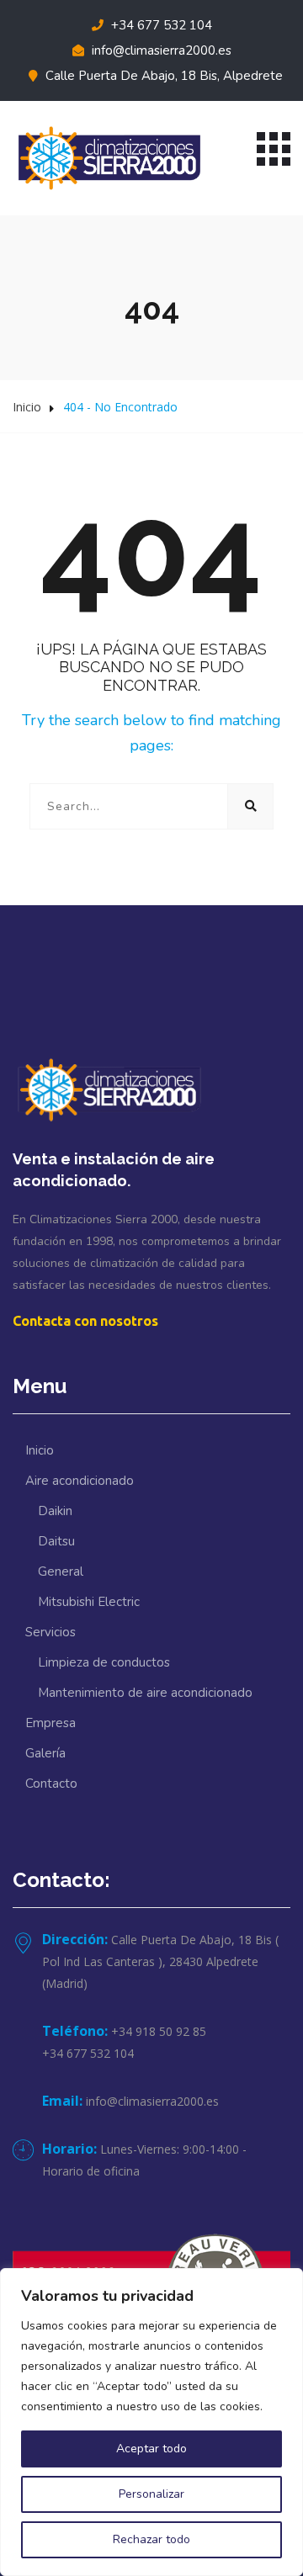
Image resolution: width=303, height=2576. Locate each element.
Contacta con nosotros (85, 1321)
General (61, 1572)
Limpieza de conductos (104, 1662)
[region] (151, 2422)
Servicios (50, 1632)
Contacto (51, 1784)
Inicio (27, 407)
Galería (45, 1753)
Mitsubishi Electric (89, 1602)
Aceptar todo (151, 2449)
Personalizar (151, 2494)
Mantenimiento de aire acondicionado (145, 1693)
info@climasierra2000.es (160, 50)
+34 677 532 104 (160, 25)
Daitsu (56, 1541)
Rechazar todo (151, 2539)
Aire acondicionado (80, 1481)
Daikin (55, 1511)
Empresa (50, 1723)
